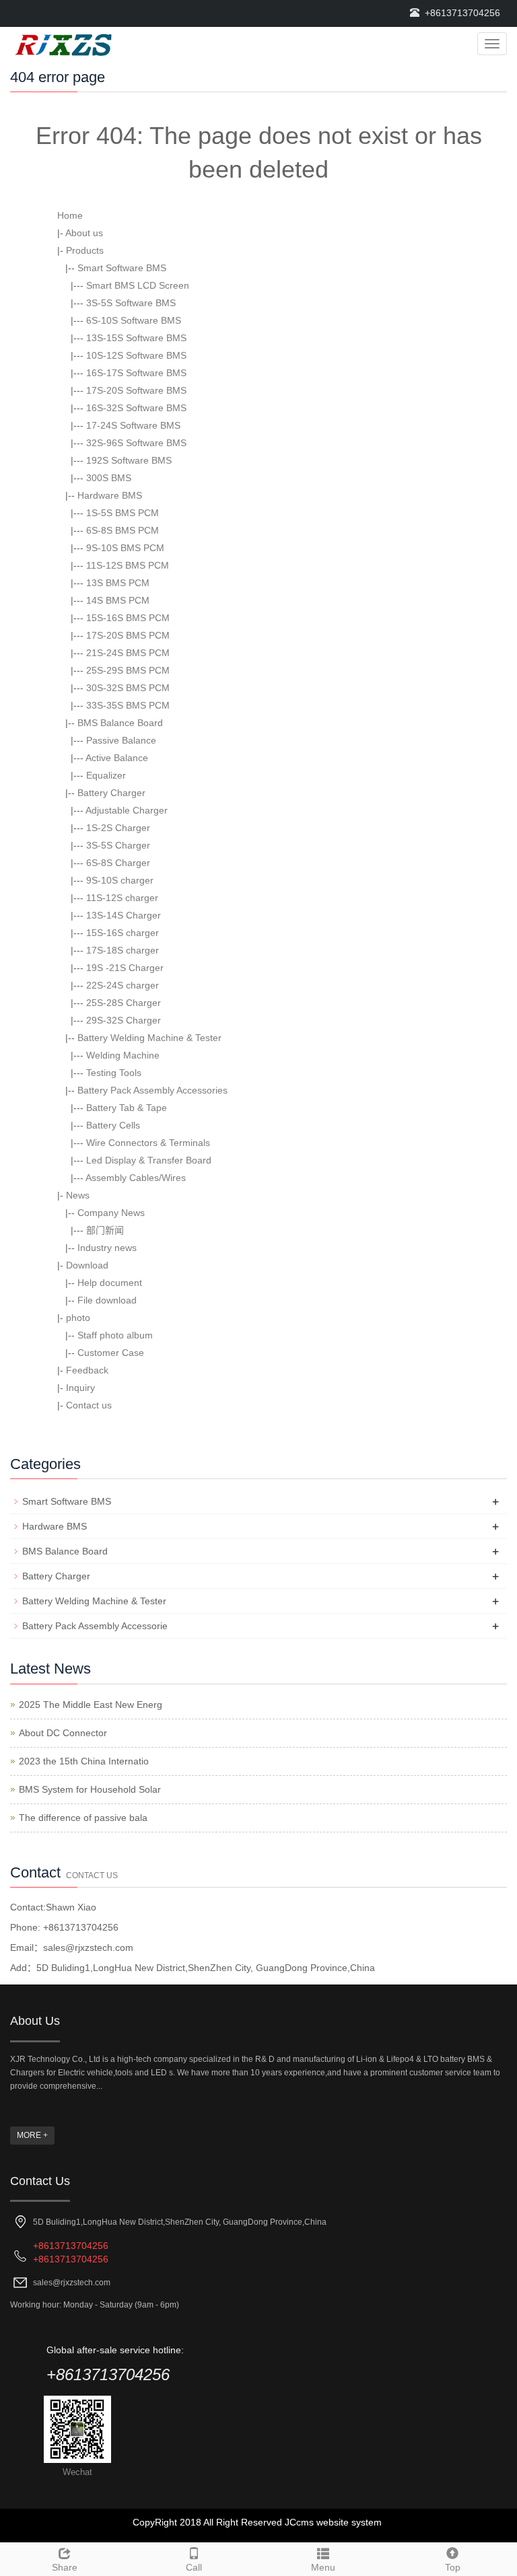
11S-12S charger (122, 898)
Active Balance (117, 758)
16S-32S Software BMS (136, 408)
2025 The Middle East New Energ (91, 1705)
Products (85, 250)
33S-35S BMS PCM (128, 705)
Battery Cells (113, 1125)
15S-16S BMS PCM (128, 618)
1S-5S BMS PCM (123, 513)
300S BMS (109, 478)
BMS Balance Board (120, 723)
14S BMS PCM (118, 600)
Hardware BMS (110, 495)
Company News (111, 1213)
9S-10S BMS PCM (125, 548)
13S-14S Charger (124, 915)
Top (453, 2567)
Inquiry (80, 1388)
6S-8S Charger (118, 863)
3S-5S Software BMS (131, 303)
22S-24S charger (123, 985)
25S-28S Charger (124, 1003)
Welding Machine (123, 1055)
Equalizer (106, 775)
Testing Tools (114, 1073)
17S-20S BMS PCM (128, 635)
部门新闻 (105, 1230)
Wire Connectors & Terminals (148, 1143)
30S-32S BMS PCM (128, 688)
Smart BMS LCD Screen (138, 285)
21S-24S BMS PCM (128, 653)
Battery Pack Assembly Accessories (152, 1090)
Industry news (107, 1248)
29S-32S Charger (124, 1020)
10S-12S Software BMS (136, 355)
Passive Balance (121, 740)
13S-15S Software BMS (136, 338)
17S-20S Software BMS (136, 390)
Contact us (89, 1405)
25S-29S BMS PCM (128, 670)
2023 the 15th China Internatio (84, 1761)
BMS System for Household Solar (90, 1789)
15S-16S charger (123, 933)
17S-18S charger (123, 950)
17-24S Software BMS (133, 425)
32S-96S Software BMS (136, 443)
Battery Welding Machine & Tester (149, 1038)
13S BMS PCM (118, 583)
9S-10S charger (120, 880)
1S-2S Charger (118, 828)
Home (70, 215)
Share (65, 2567)
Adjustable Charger (127, 810)
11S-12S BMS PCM (128, 565)
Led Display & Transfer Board (149, 1160)
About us (84, 233)
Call (194, 2567)
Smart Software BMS (122, 268)
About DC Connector (63, 1733)
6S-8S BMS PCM (123, 530)
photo (78, 1318)
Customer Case (111, 1353)
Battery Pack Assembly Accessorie (95, 1626)
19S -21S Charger (125, 968)
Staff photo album (115, 1335)
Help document (110, 1283)
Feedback (87, 1370)
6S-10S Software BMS (134, 320)
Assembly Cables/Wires (136, 1178)
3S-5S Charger (118, 845)
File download (107, 1300)
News (78, 1195)
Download (87, 1265)
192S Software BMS (129, 460)
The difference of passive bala (83, 1818)
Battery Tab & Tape (127, 1108)
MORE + (32, 2135)
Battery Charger (111, 793)
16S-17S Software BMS (136, 373)
